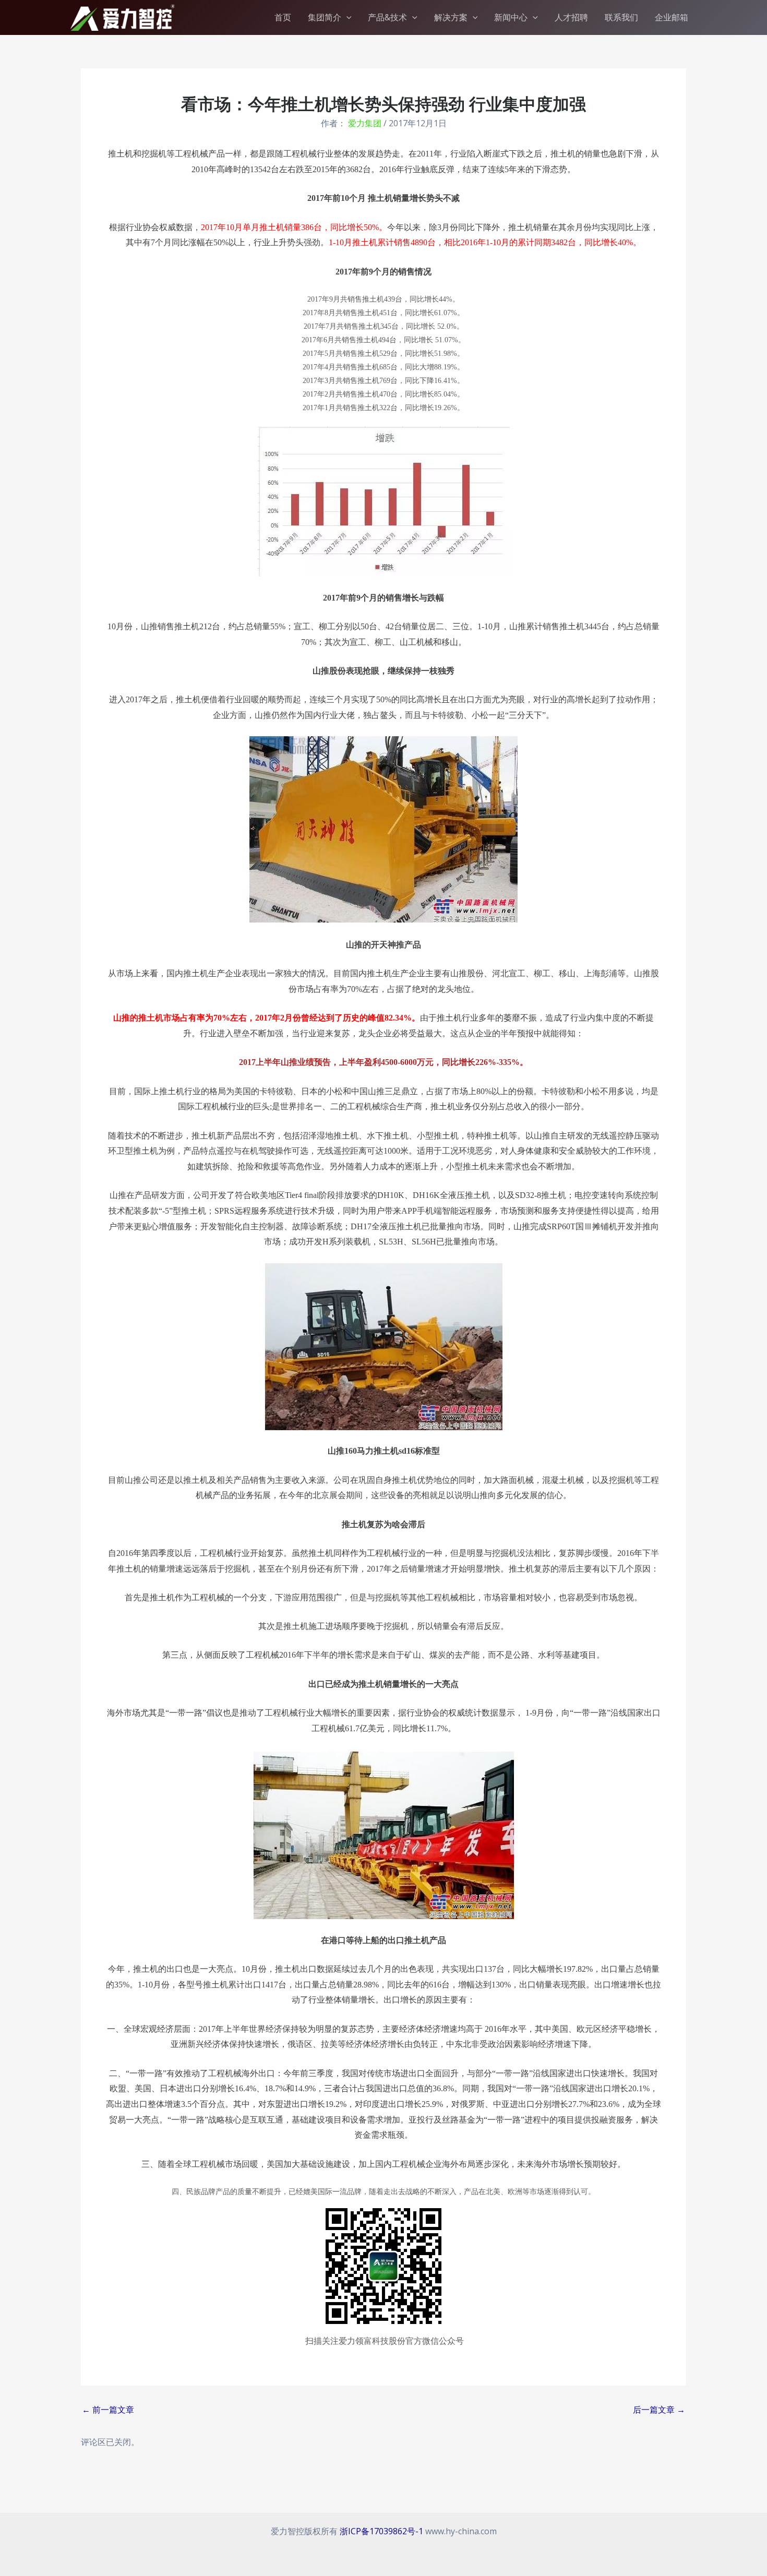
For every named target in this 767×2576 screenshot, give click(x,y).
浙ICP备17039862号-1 (381, 2531)
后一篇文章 (659, 2410)
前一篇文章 (108, 2410)
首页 (283, 17)
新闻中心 (511, 17)
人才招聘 (571, 17)
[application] (346, 17)
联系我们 (621, 17)
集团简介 (325, 17)
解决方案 (451, 17)
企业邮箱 (672, 17)
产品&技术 (387, 17)
